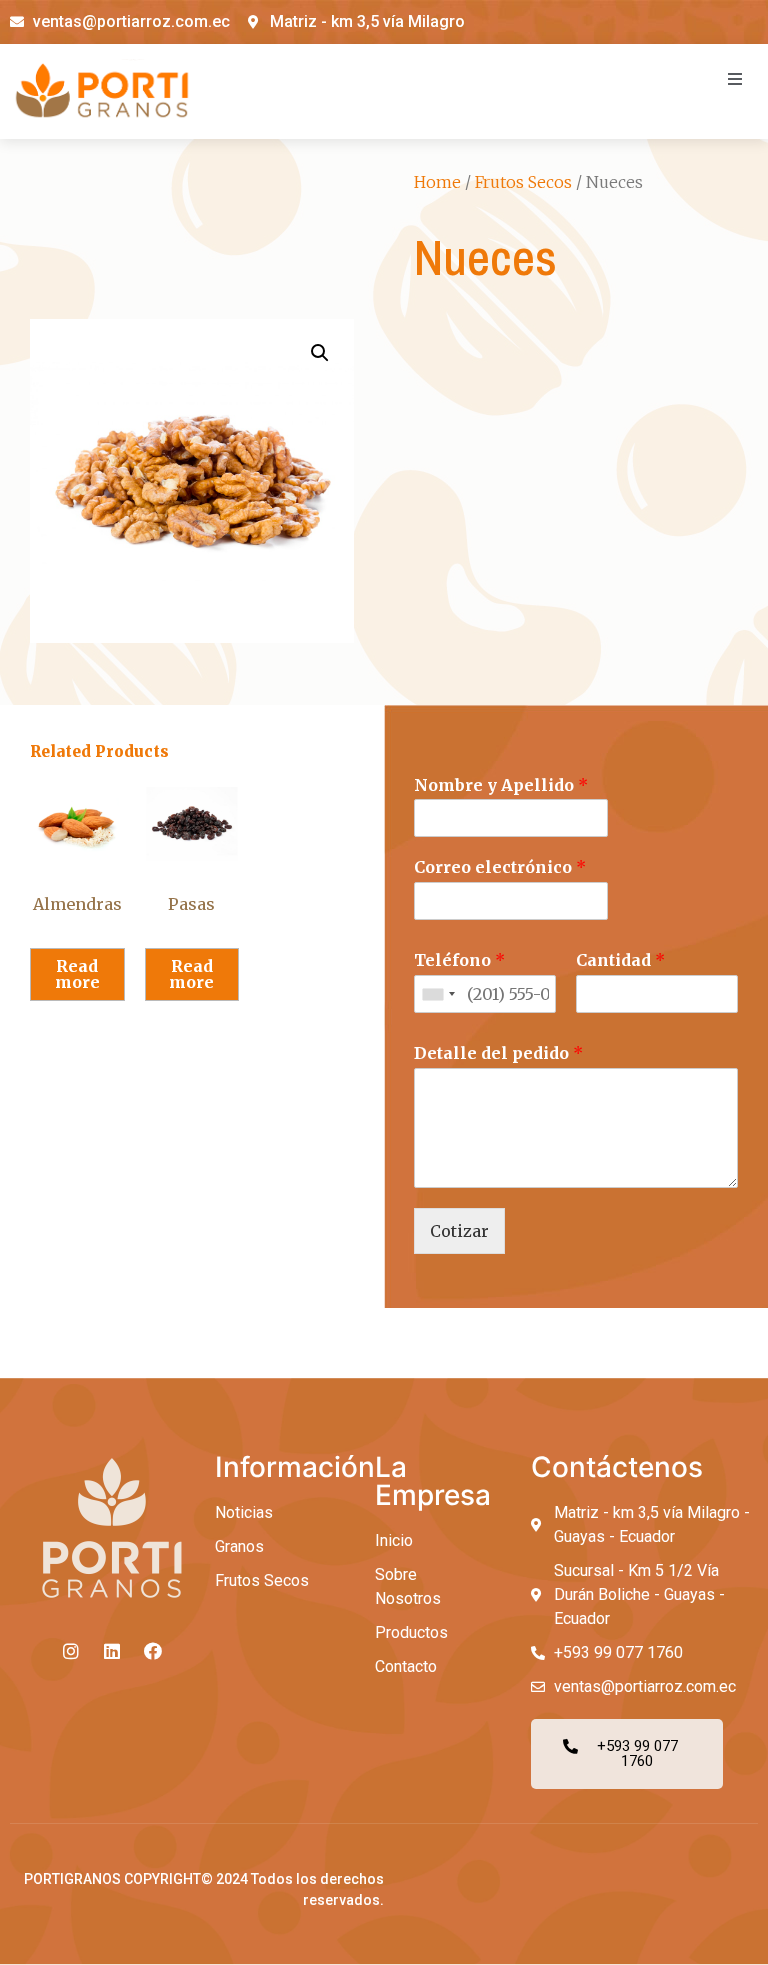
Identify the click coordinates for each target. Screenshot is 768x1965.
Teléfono (459, 960)
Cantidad (620, 960)
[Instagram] (71, 1651)
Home (437, 182)
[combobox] (438, 994)
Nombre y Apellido (501, 785)
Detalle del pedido (498, 1053)
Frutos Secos (523, 182)
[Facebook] (153, 1651)
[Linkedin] (112, 1651)
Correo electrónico (500, 867)
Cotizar (459, 1231)
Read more (77, 974)
